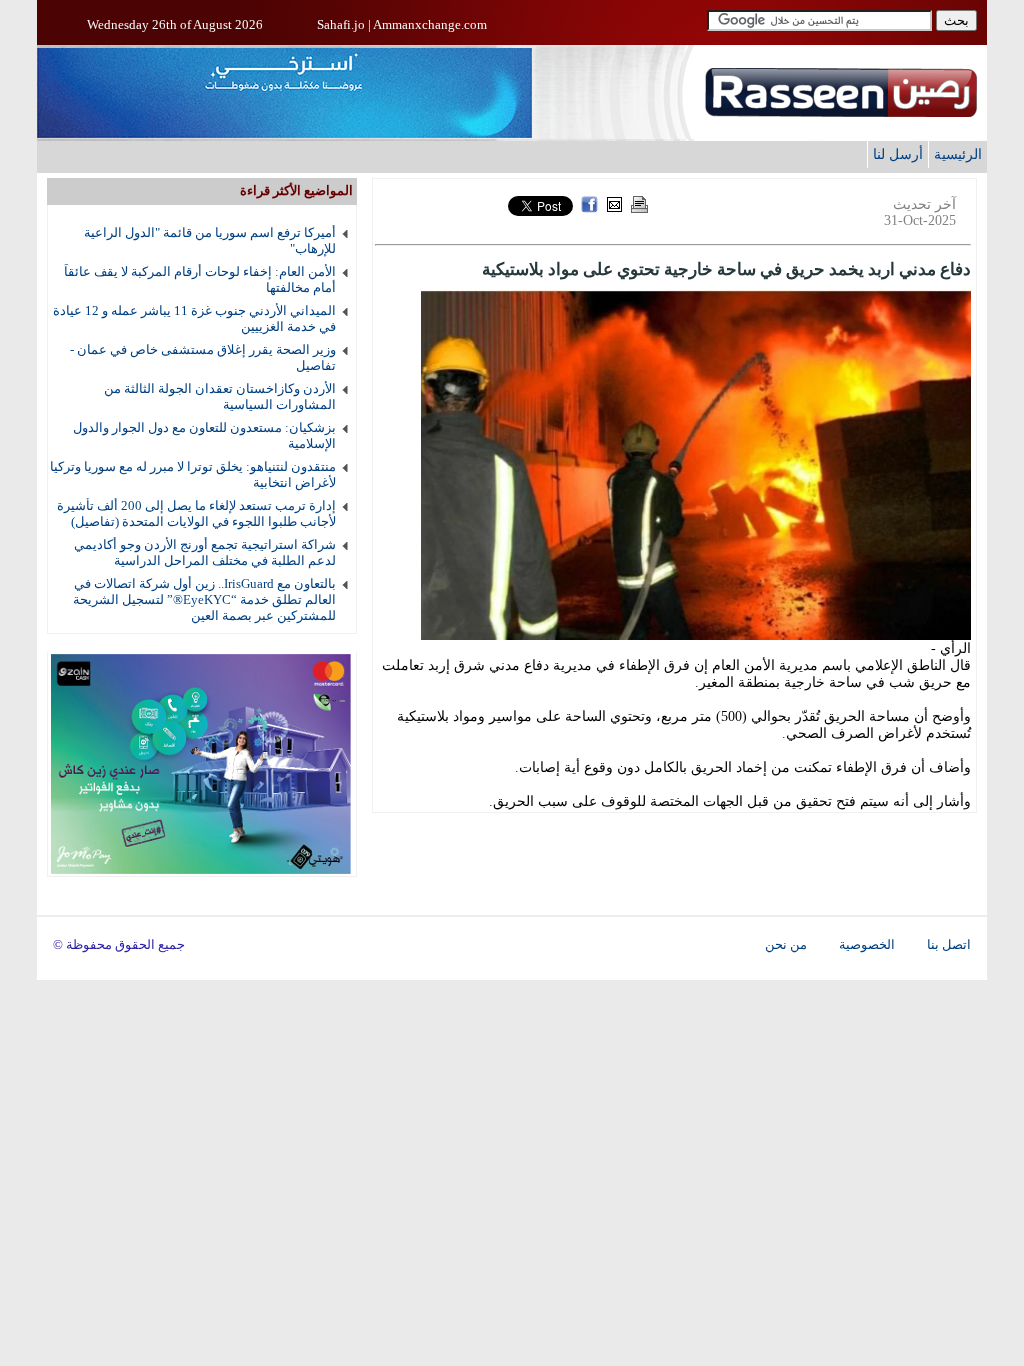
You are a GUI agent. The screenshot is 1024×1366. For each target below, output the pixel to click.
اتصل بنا (949, 945)
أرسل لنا (898, 154)
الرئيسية (958, 154)
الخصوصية (867, 945)
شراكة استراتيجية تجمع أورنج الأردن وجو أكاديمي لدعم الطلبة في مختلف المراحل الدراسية (205, 552)
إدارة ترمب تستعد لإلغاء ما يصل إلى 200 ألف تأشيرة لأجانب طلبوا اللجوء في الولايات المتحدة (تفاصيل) (196, 513)
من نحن (786, 945)
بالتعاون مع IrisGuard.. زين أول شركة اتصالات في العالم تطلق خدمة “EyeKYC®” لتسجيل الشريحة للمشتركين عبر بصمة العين (204, 599)
